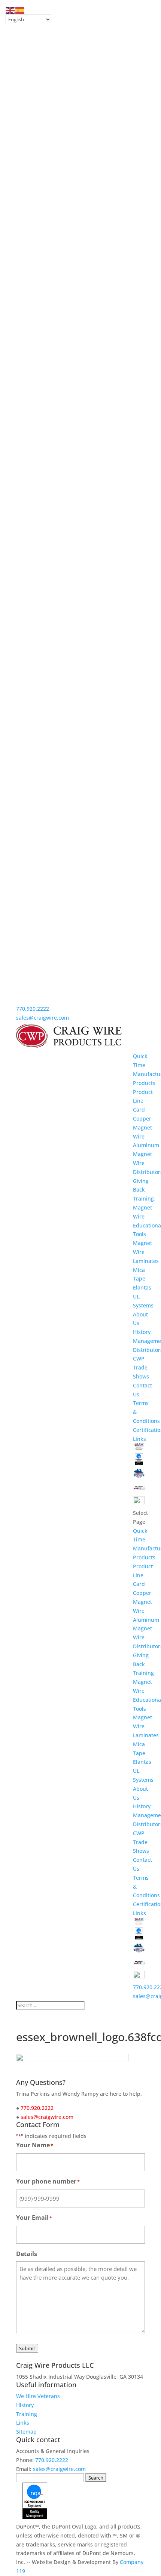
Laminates (146, 1261)
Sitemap (26, 2432)
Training (143, 1198)
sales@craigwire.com (42, 1018)
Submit (27, 2348)
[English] (10, 10)
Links (139, 1439)
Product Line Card (143, 1101)
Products (144, 1083)
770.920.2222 (33, 1009)
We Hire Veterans (38, 2396)
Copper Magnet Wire (142, 1127)
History (142, 1332)
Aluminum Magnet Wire (146, 1154)
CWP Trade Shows (141, 1367)
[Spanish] (20, 10)
